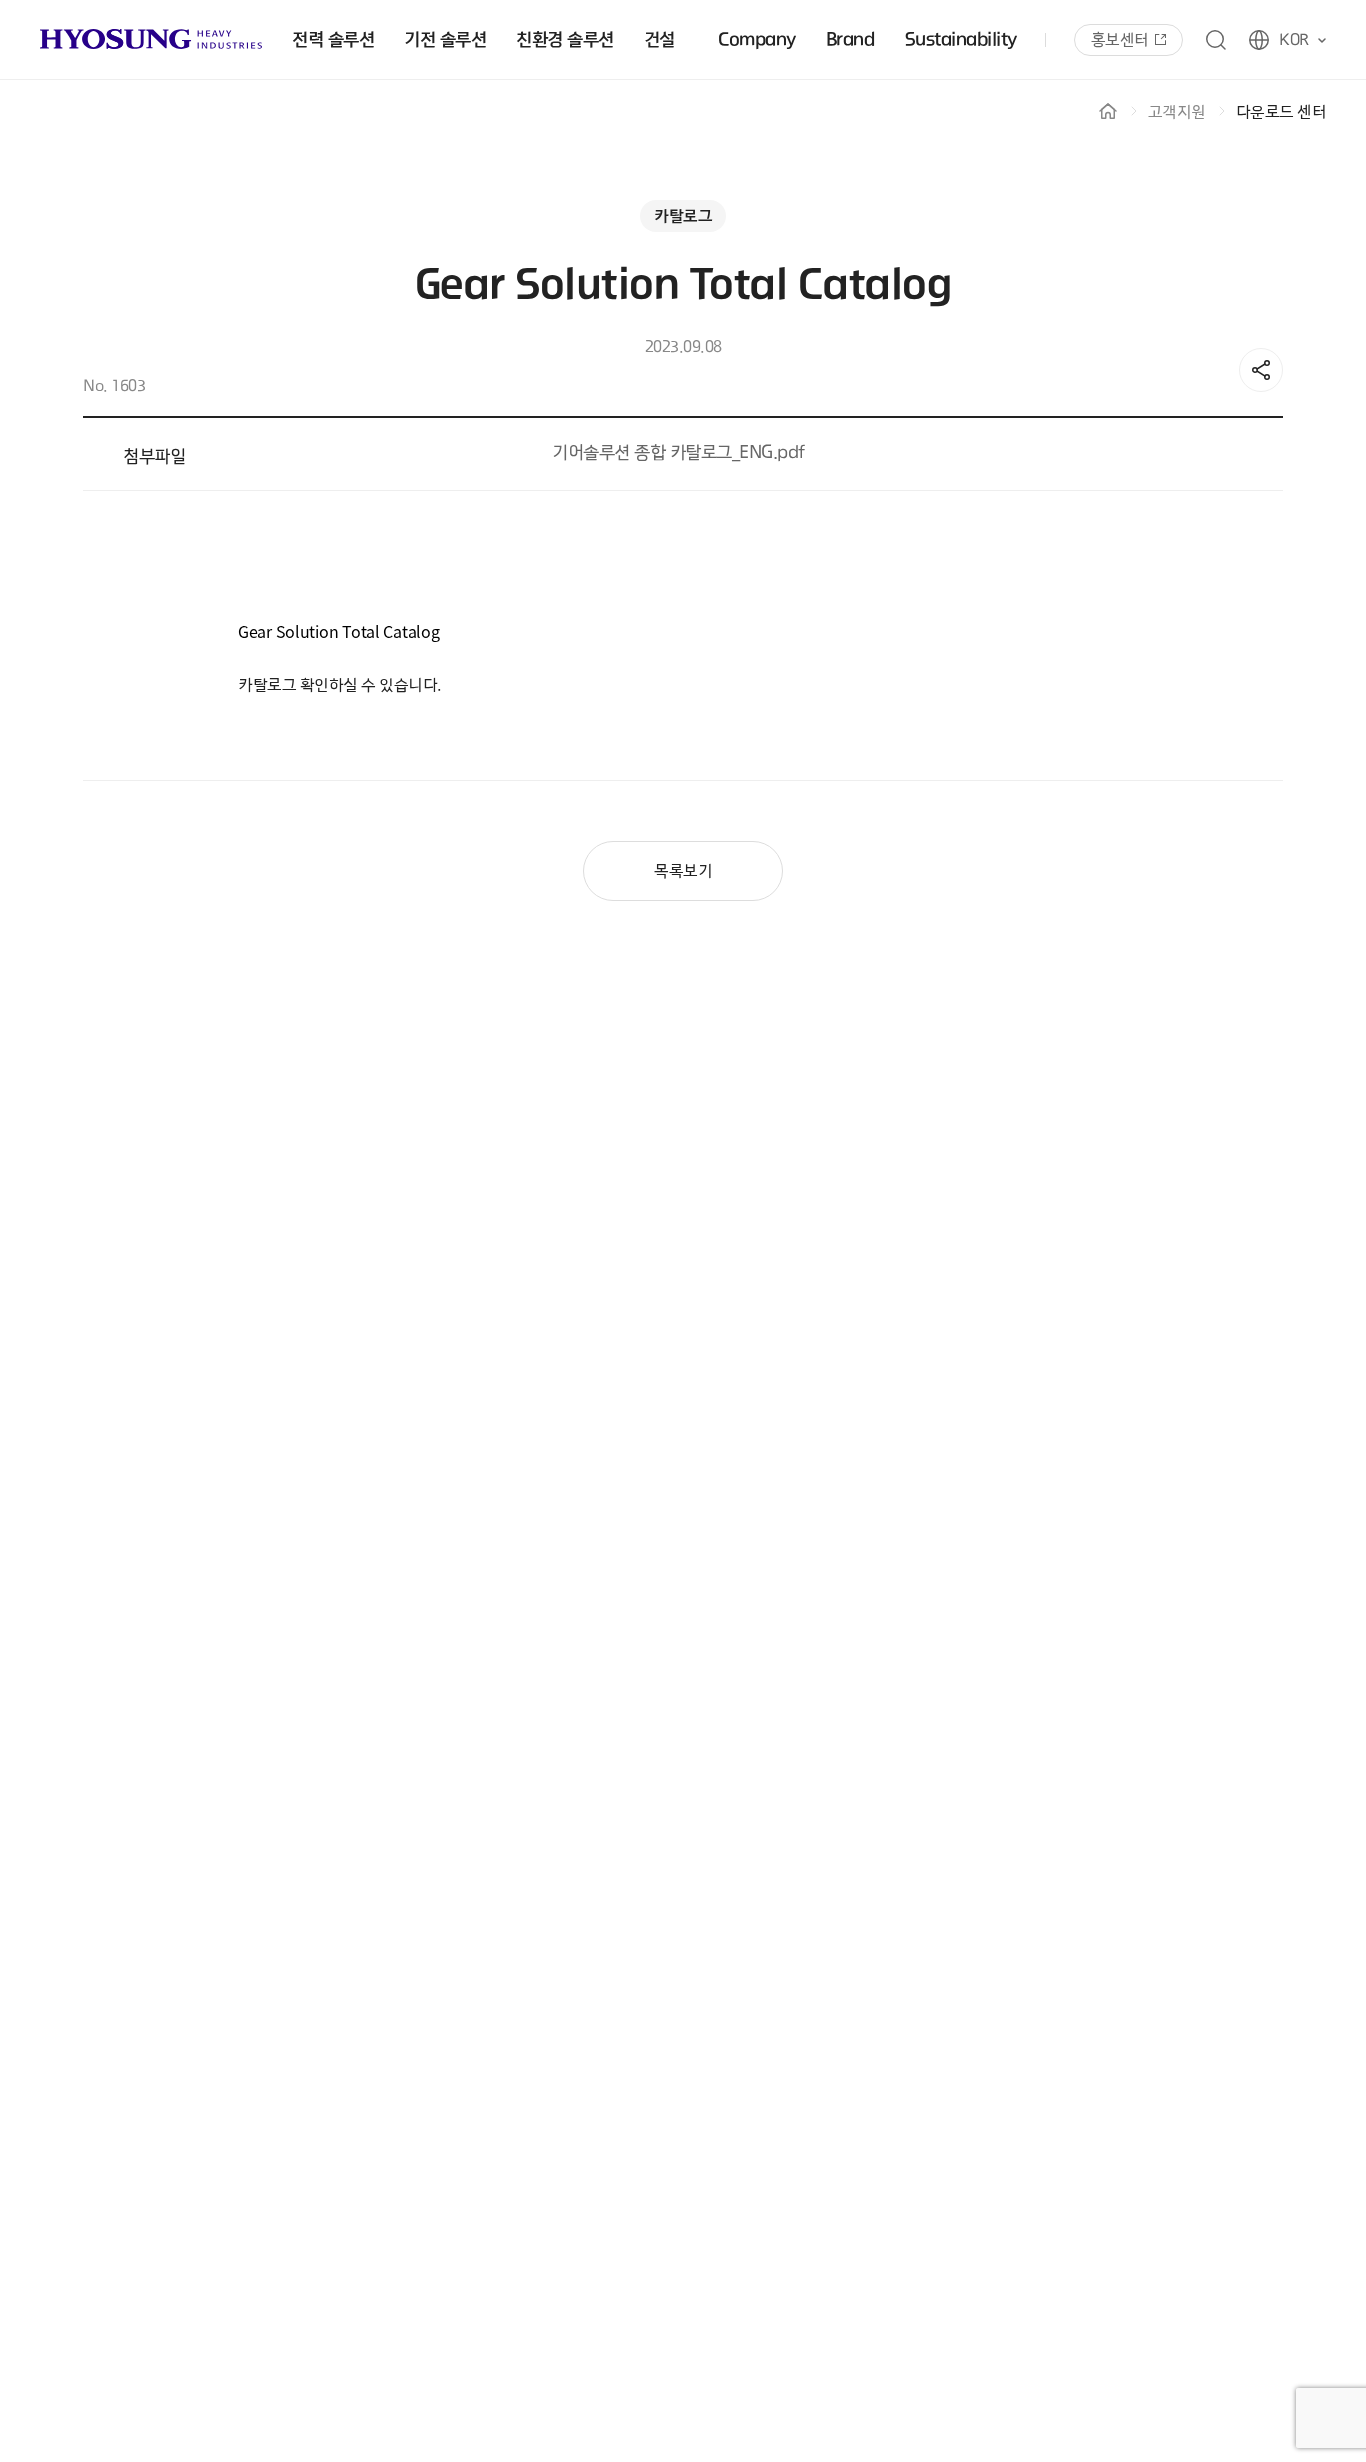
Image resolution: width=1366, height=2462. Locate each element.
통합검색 (1216, 40)
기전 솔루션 (445, 40)
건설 (659, 40)
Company (757, 40)
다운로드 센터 (1281, 112)
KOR (1294, 40)
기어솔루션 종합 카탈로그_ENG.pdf (678, 453)
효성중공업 (151, 39)
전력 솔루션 (333, 40)
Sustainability (961, 40)
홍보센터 (1120, 40)
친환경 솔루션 (565, 40)
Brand (850, 40)
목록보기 (683, 871)
